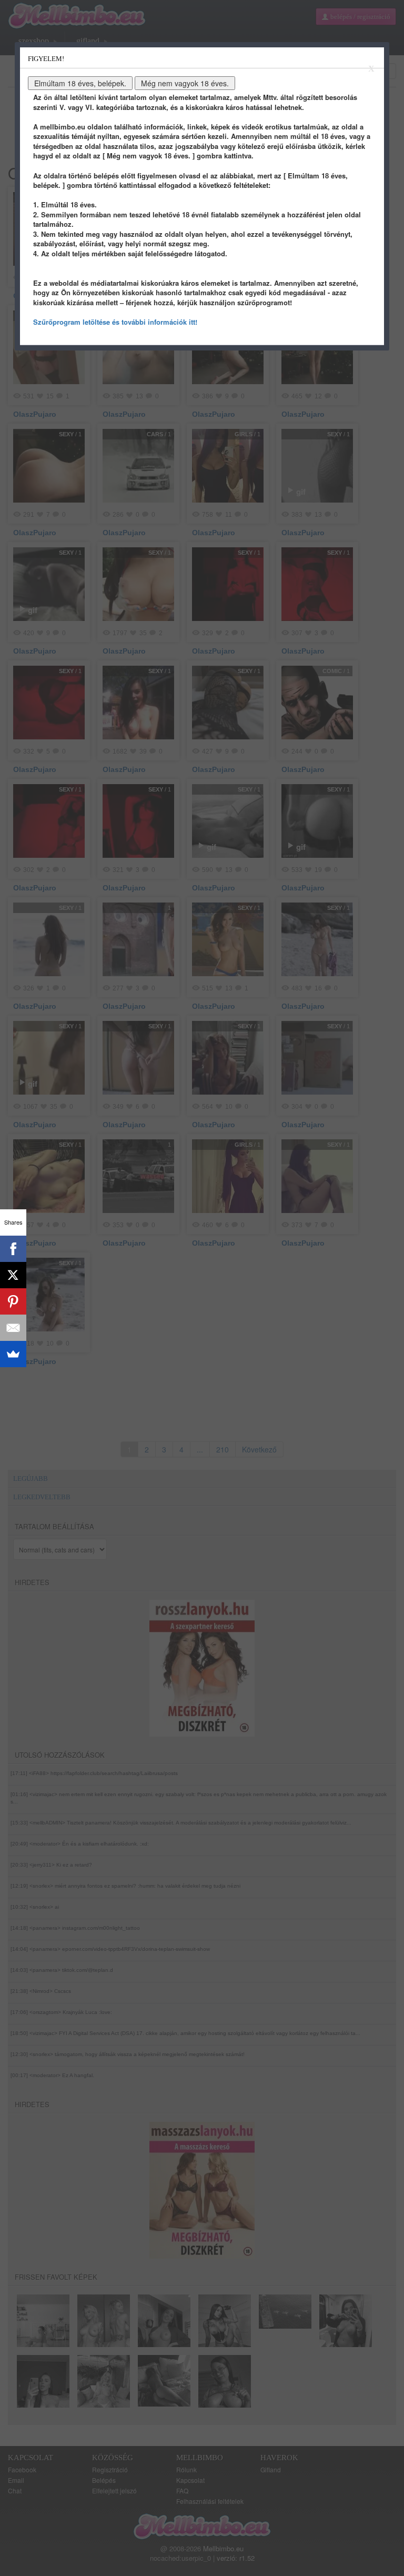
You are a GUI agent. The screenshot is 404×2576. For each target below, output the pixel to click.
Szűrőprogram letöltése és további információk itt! (115, 322)
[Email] (13, 1328)
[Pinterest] (13, 1301)
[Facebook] (13, 1249)
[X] (13, 1275)
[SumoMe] (13, 1354)
